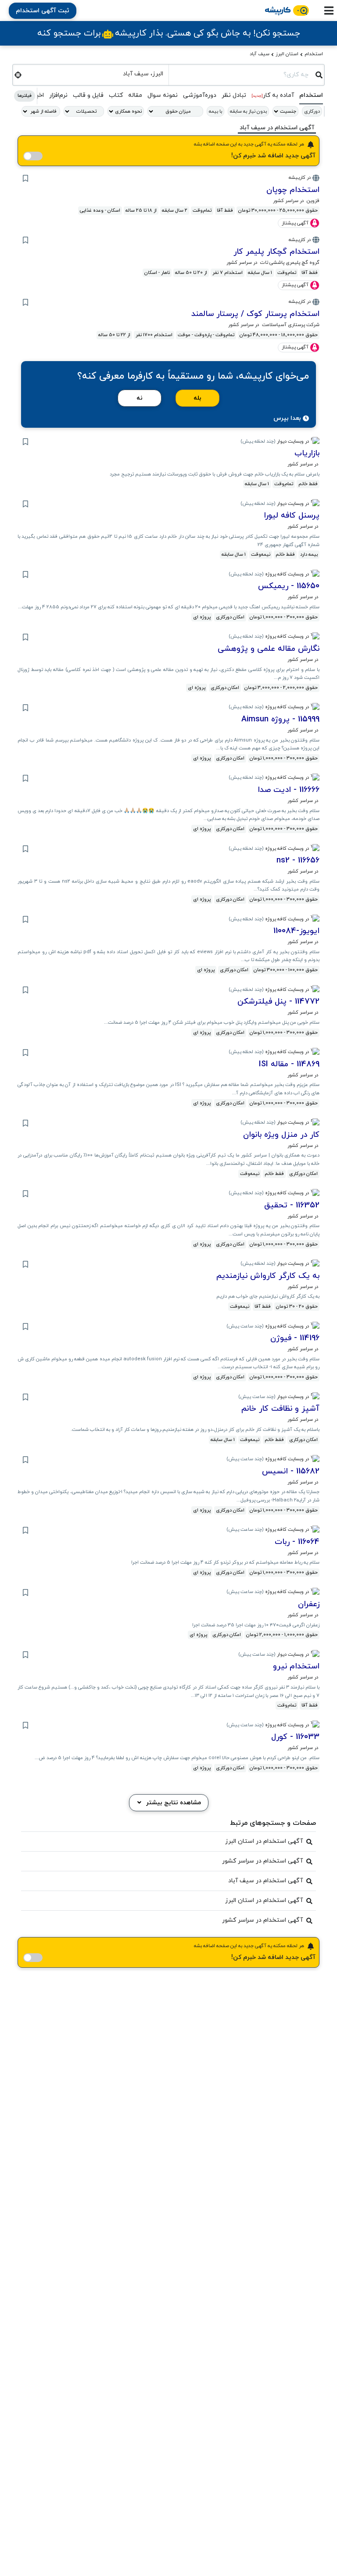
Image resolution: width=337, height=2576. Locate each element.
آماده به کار (273, 95)
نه (140, 398)
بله (197, 398)
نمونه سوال (163, 95)
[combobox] (242, 74)
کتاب (116, 95)
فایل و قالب (88, 95)
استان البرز (287, 54)
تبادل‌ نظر (234, 95)
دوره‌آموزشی (200, 95)
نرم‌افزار (58, 95)
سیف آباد (260, 54)
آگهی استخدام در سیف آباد (265, 1881)
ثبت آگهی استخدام (43, 11)
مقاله (135, 95)
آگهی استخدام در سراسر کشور (262, 1861)
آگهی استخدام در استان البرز (264, 1841)
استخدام (314, 54)
